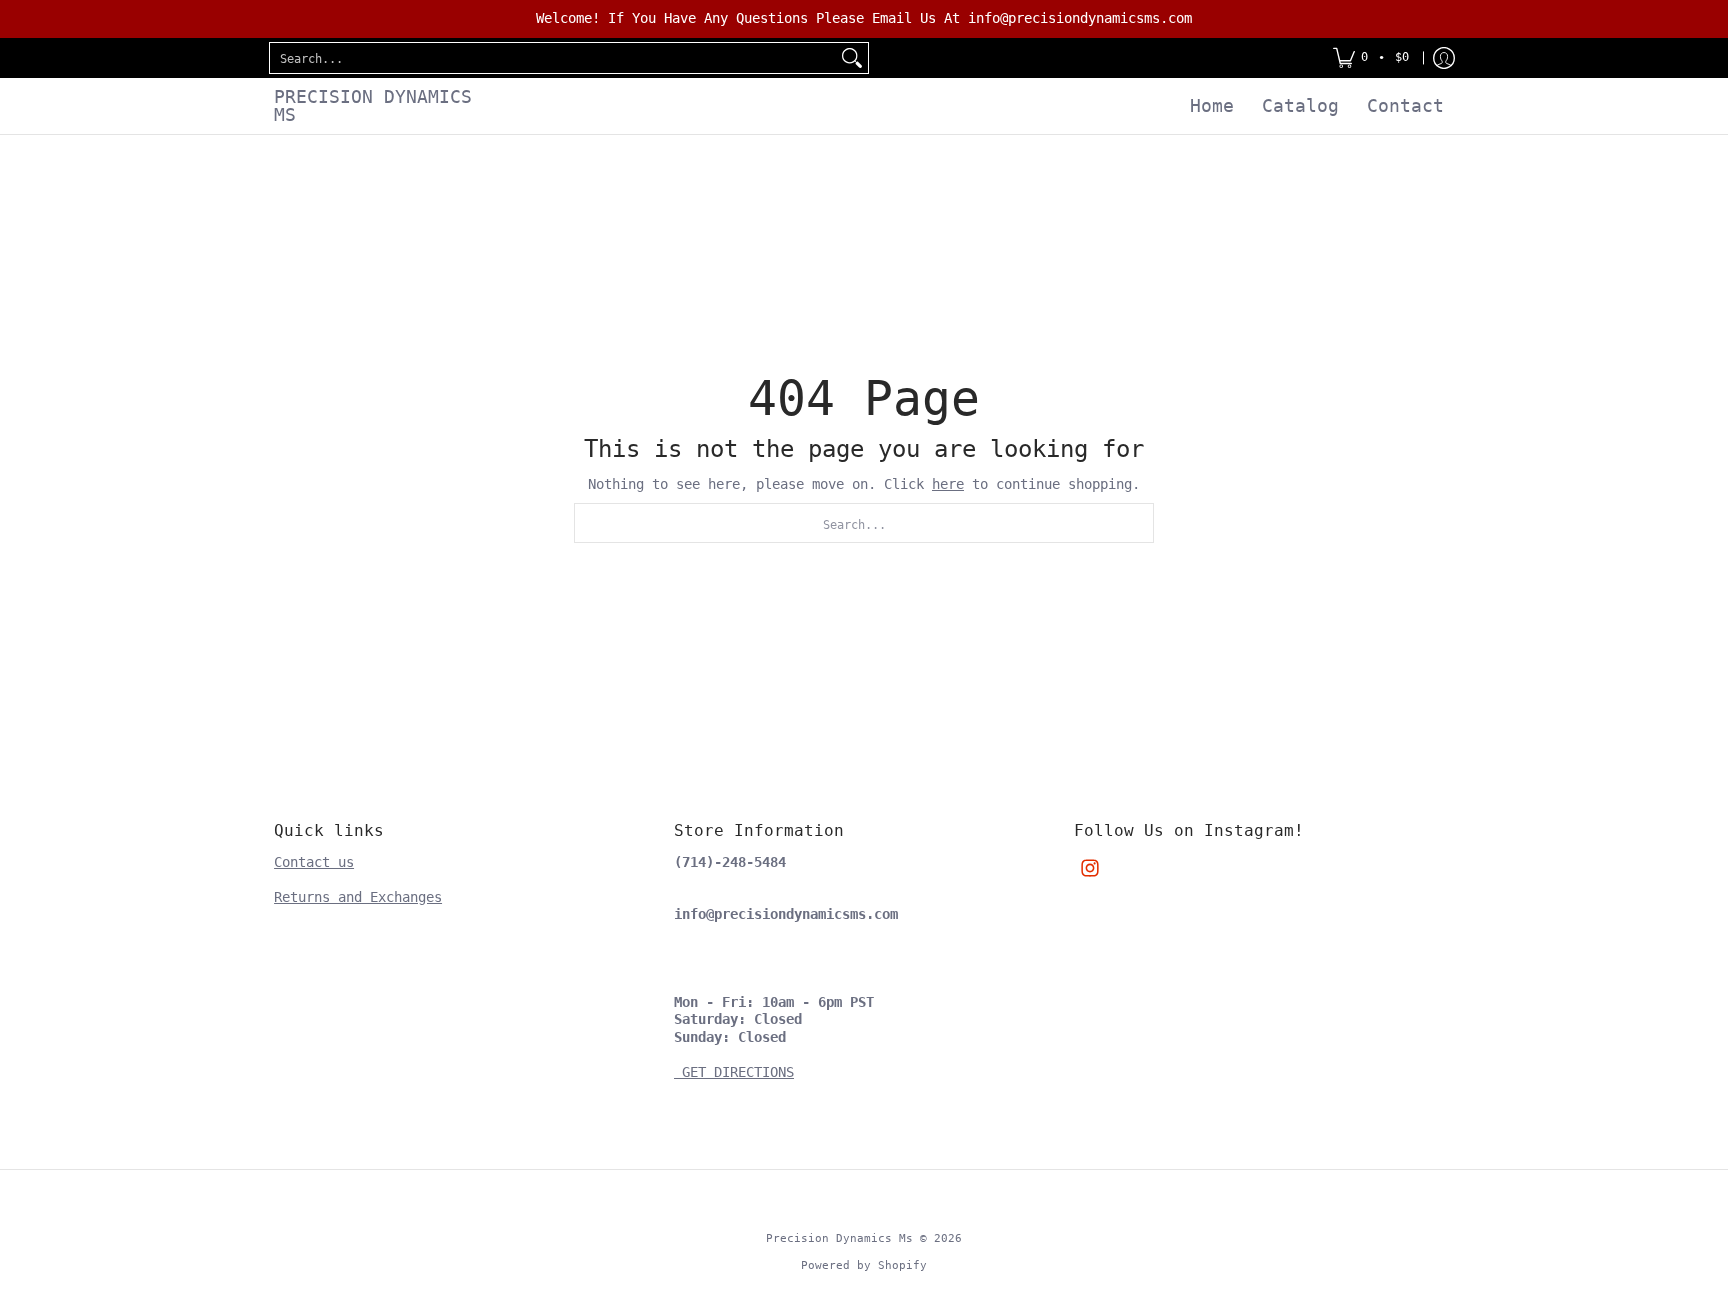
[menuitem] (1371, 58)
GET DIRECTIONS (734, 1072)
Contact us (314, 862)
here (948, 484)
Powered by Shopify (864, 1265)
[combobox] (553, 58)
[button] (1090, 867)
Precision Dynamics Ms (373, 105)
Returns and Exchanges (358, 897)
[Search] (852, 58)
